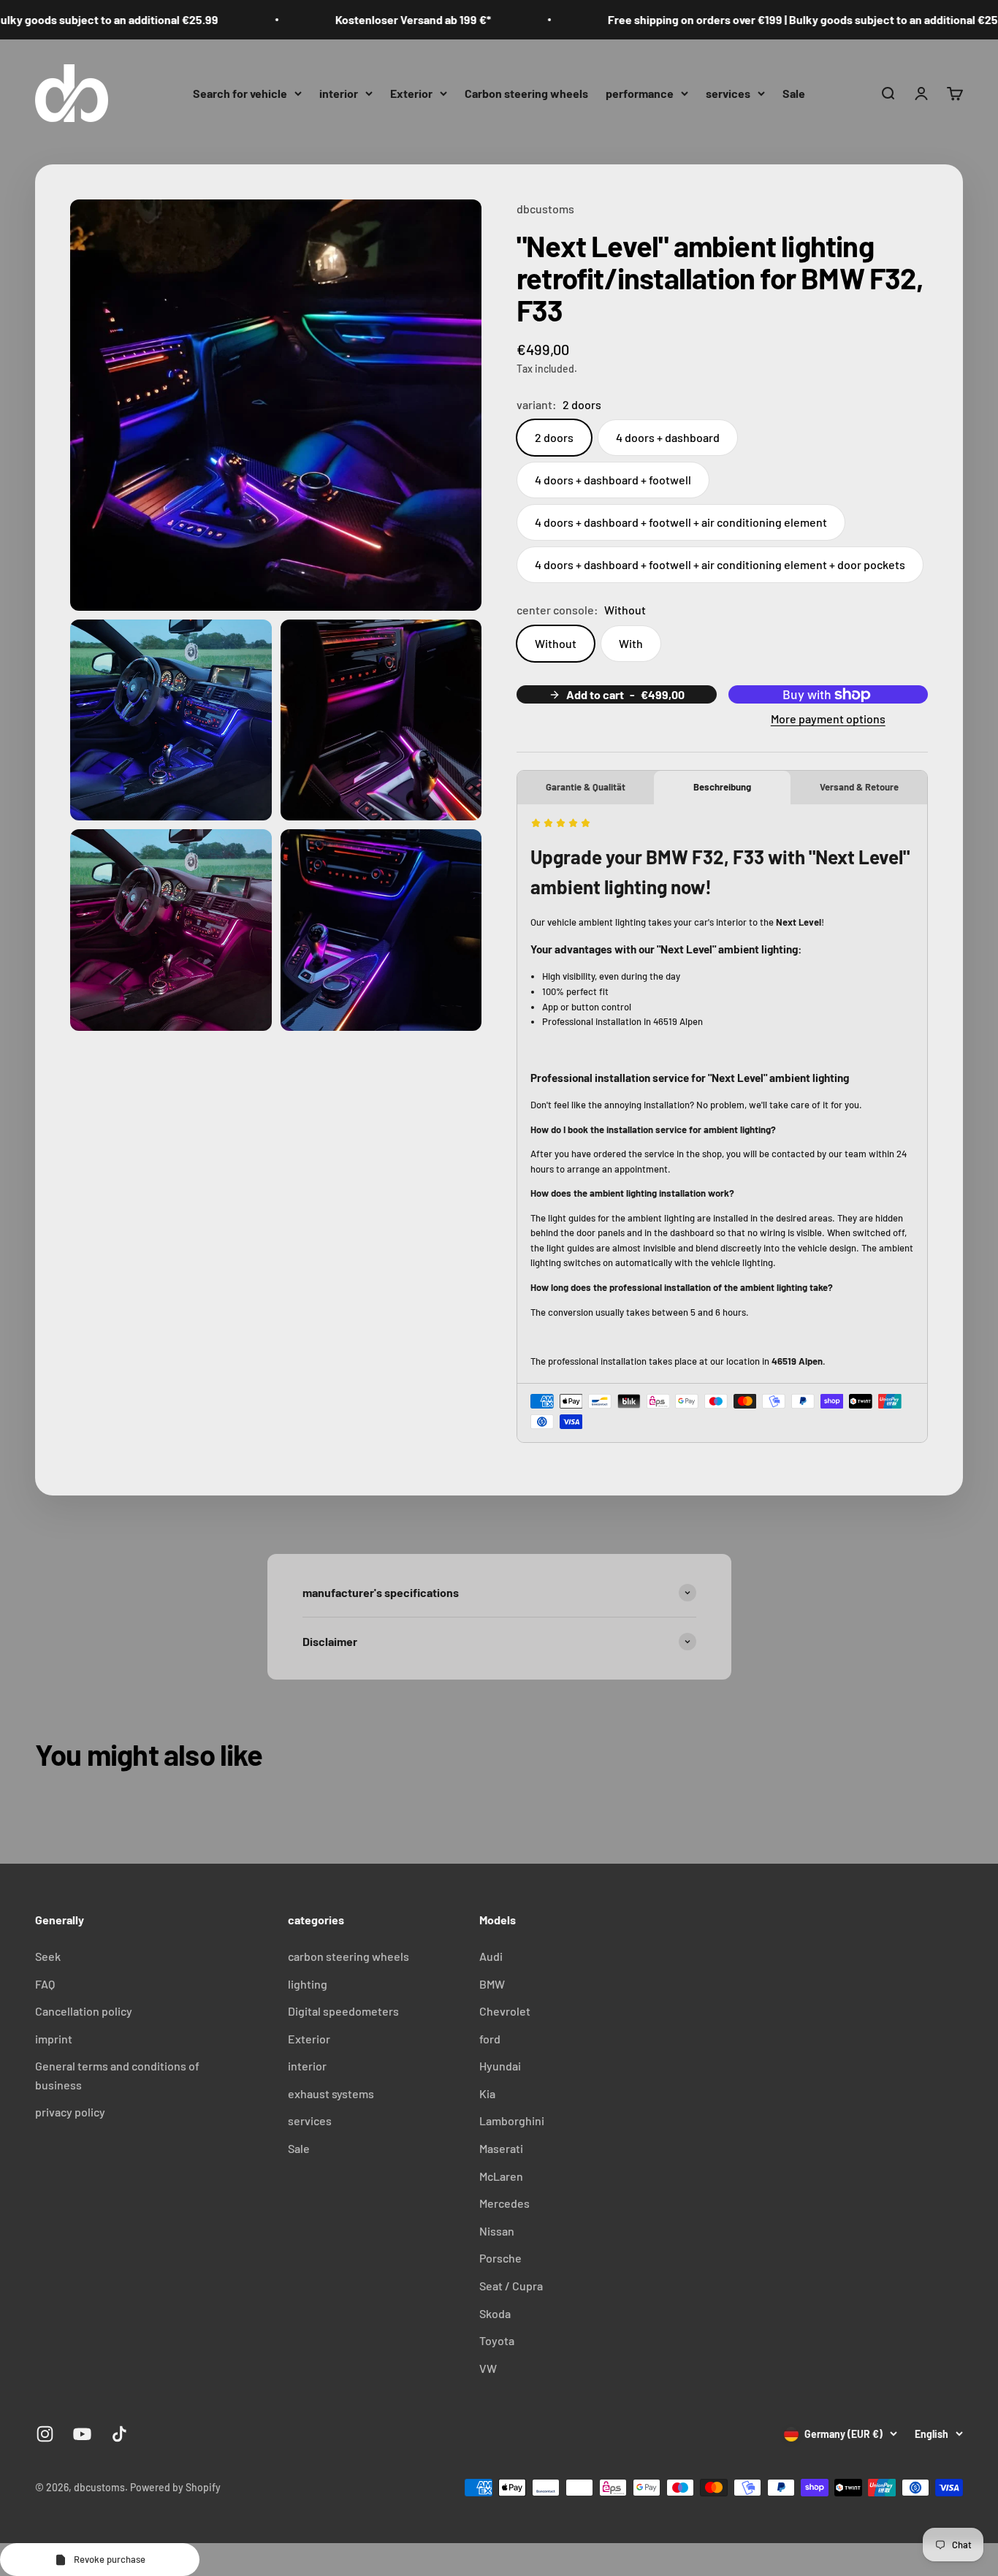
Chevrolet (505, 2011)
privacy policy (70, 2112)
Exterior (411, 92)
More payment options (828, 719)
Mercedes (504, 2203)
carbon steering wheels (348, 1956)
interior (339, 92)
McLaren (501, 2176)
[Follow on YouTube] (82, 2434)
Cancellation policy (84, 2011)
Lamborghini (512, 2120)
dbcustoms (545, 209)
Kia (487, 2093)
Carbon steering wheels (526, 92)
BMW (492, 1984)
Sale (794, 92)
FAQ (45, 1984)
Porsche (500, 2258)
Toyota (497, 2340)
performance (640, 92)
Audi (491, 1956)
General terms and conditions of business (117, 2075)
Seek (48, 1956)
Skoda (495, 2313)
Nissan (497, 2231)
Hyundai (500, 2066)
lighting (308, 1984)
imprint (54, 2039)
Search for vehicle (240, 92)
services (728, 92)
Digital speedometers (343, 2011)
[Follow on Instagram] (45, 2434)
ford (490, 2039)
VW (488, 2368)
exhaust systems (331, 2093)
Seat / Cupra (511, 2286)
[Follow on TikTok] (119, 2434)
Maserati (501, 2148)
